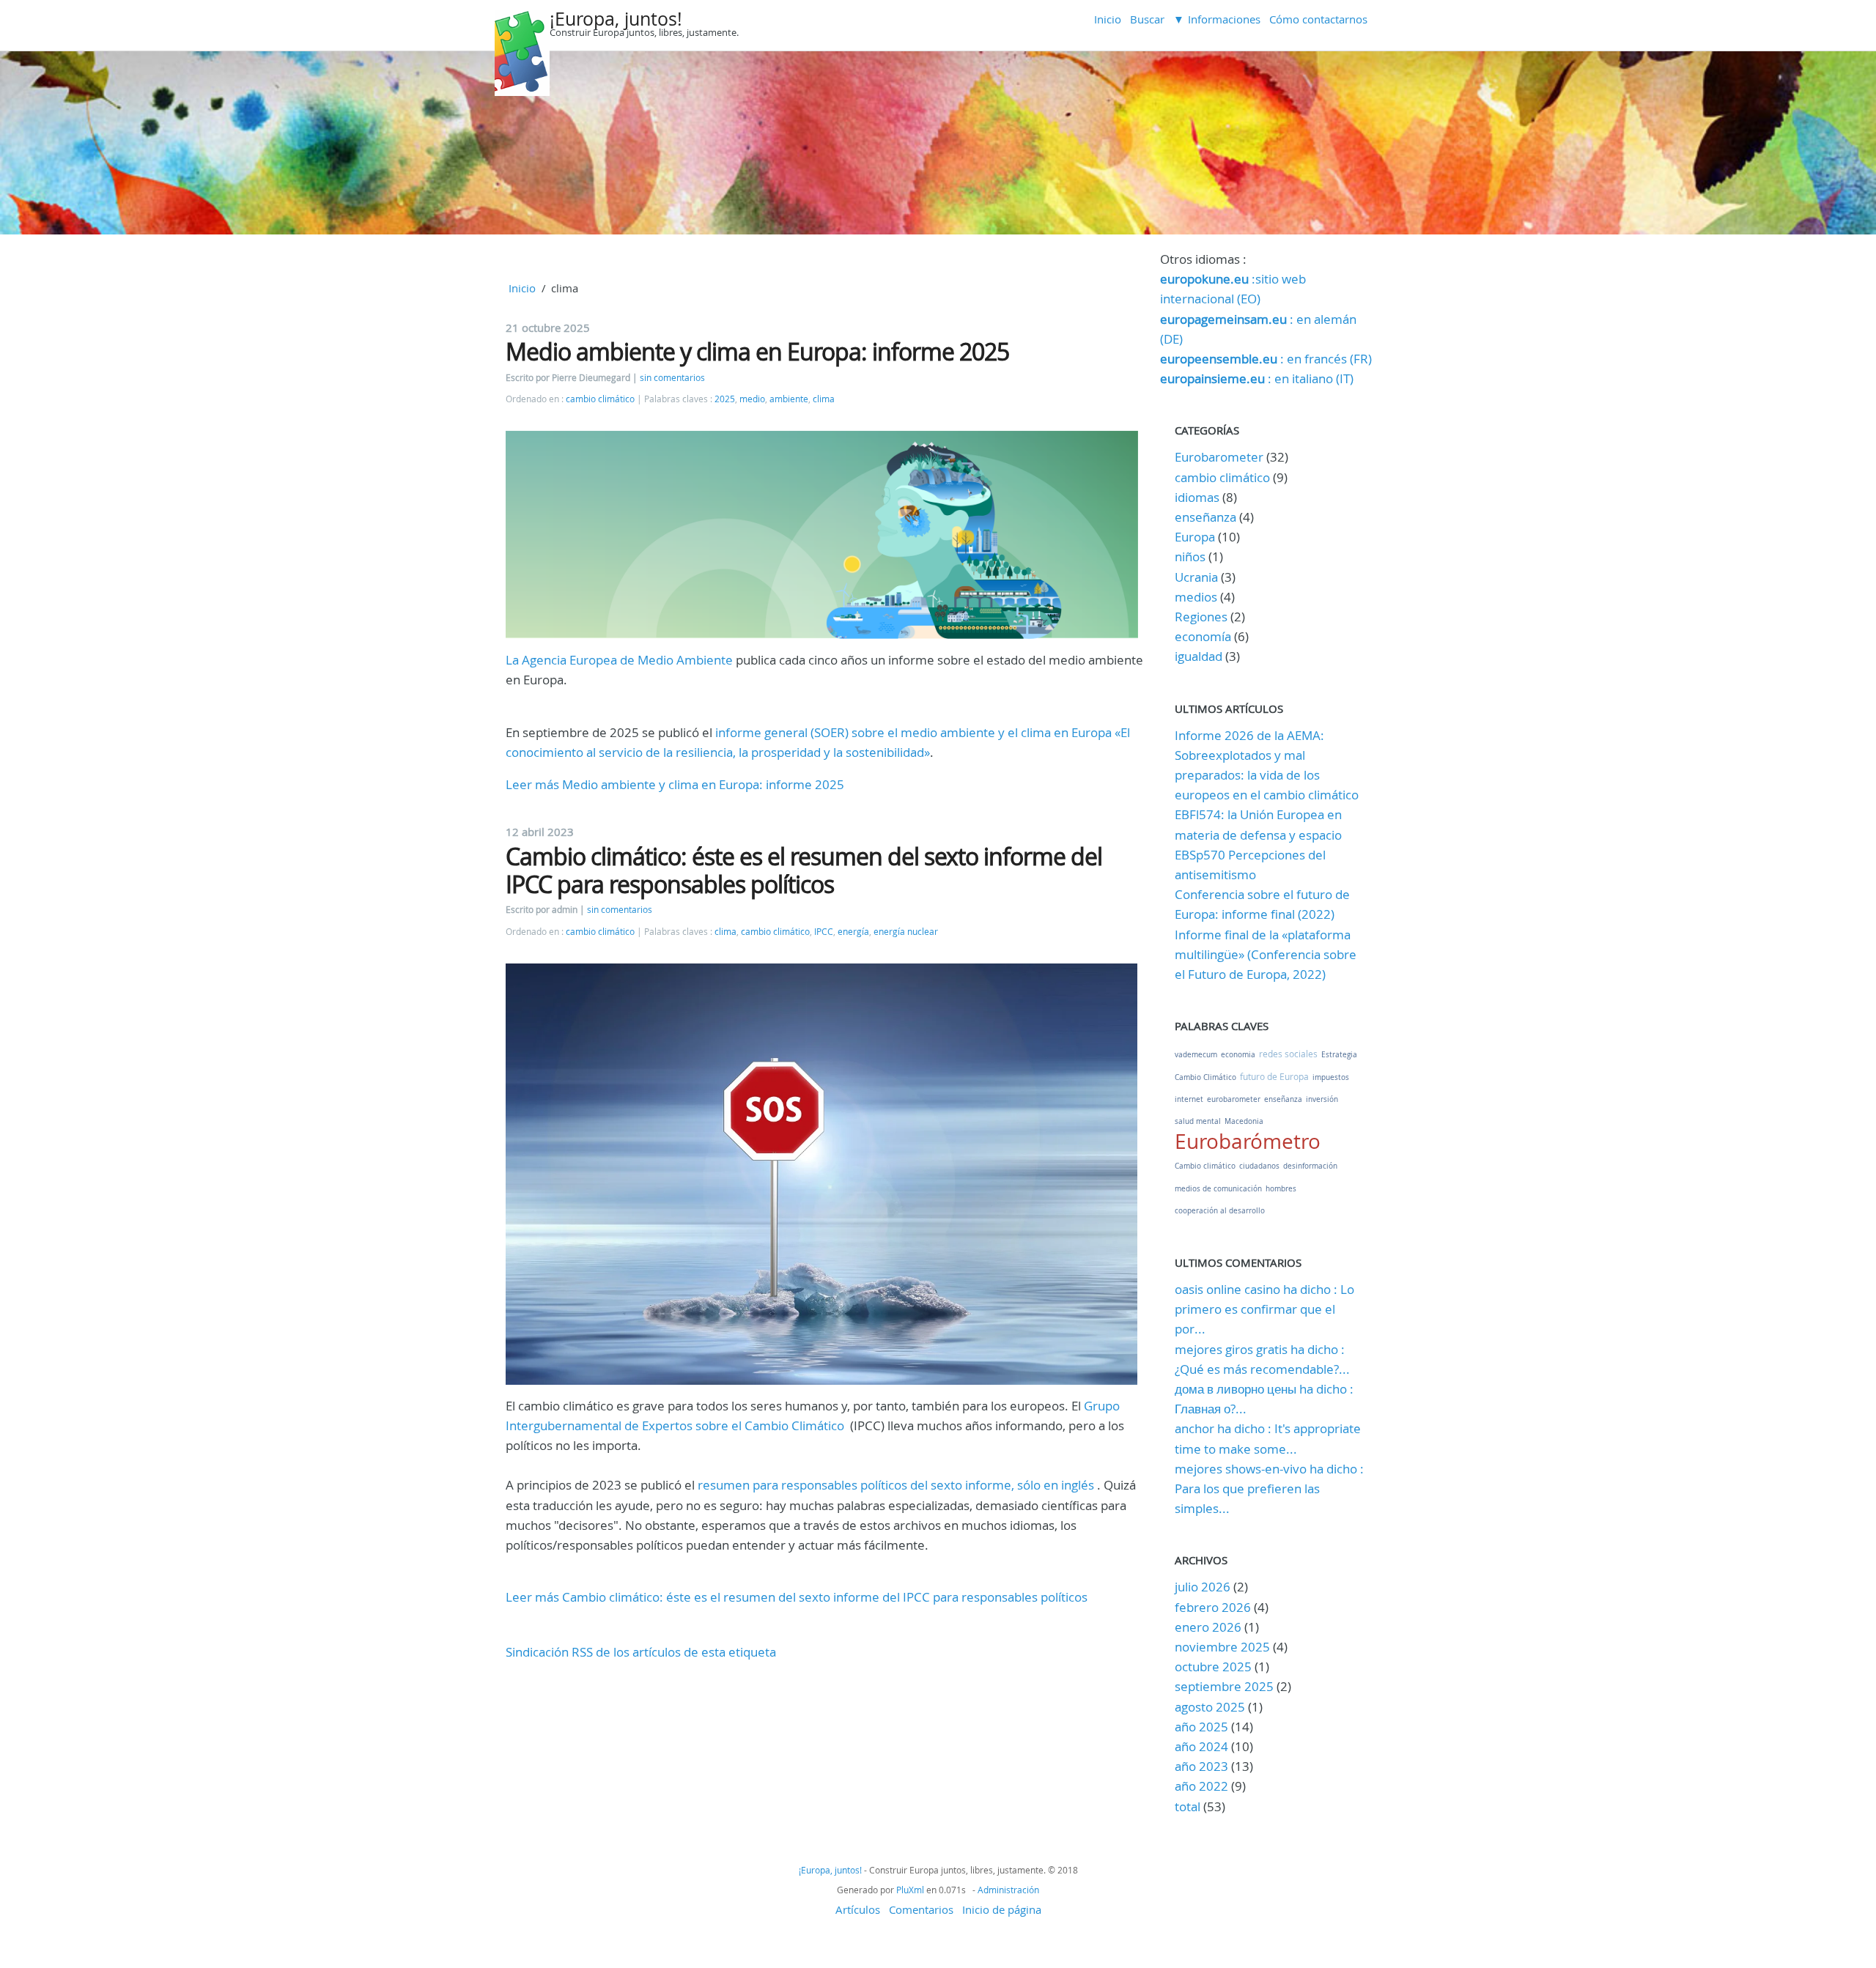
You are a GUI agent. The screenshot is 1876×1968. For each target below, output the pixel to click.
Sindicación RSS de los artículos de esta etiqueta (641, 1652)
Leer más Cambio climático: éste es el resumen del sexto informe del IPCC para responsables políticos (797, 1597)
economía (1203, 636)
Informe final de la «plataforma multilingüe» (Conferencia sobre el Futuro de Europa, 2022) (1266, 954)
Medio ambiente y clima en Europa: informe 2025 (757, 351)
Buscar (1147, 19)
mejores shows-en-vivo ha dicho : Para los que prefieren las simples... (1269, 1488)
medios (1196, 597)
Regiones (1201, 617)
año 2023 (1201, 1766)
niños (1190, 556)
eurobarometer (1234, 1099)
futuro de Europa (1274, 1076)
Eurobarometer (1219, 457)
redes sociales (1288, 1054)
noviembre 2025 (1222, 1647)
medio (752, 399)
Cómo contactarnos (1318, 19)
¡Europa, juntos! (616, 19)
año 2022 (1201, 1786)
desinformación (1310, 1166)
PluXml (910, 1890)
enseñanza (1205, 517)
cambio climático (600, 399)
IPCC (824, 932)
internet (1189, 1099)
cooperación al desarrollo (1220, 1211)
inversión (1322, 1099)
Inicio (1108, 19)
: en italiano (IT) (1257, 378)
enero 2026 (1208, 1627)
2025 (725, 399)
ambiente (789, 399)
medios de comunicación (1218, 1189)
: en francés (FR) (1266, 359)
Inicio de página (1002, 1909)
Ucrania (1196, 577)
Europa (1195, 537)
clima (824, 399)
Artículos (858, 1909)
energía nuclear (906, 932)
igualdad (1199, 656)
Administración (1008, 1890)
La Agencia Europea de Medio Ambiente (619, 660)
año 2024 (1201, 1746)
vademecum (1196, 1055)
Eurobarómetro (1248, 1141)
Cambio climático (1205, 1166)
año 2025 (1201, 1727)
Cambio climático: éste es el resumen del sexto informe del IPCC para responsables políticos (804, 870)
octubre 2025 (1213, 1666)
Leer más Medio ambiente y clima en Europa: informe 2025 (675, 784)
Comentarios (921, 1909)
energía (853, 932)
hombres (1281, 1189)
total (1189, 1806)
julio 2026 (1203, 1587)
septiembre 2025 (1224, 1686)
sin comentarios (672, 378)
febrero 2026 (1213, 1607)
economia (1238, 1055)
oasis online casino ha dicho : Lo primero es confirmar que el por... (1264, 1309)
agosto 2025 (1210, 1707)
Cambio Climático (1205, 1077)
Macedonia (1244, 1121)
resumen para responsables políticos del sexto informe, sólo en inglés (896, 1485)
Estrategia (1339, 1055)
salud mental (1198, 1121)
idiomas (1197, 497)
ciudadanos (1259, 1166)
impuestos (1331, 1077)
